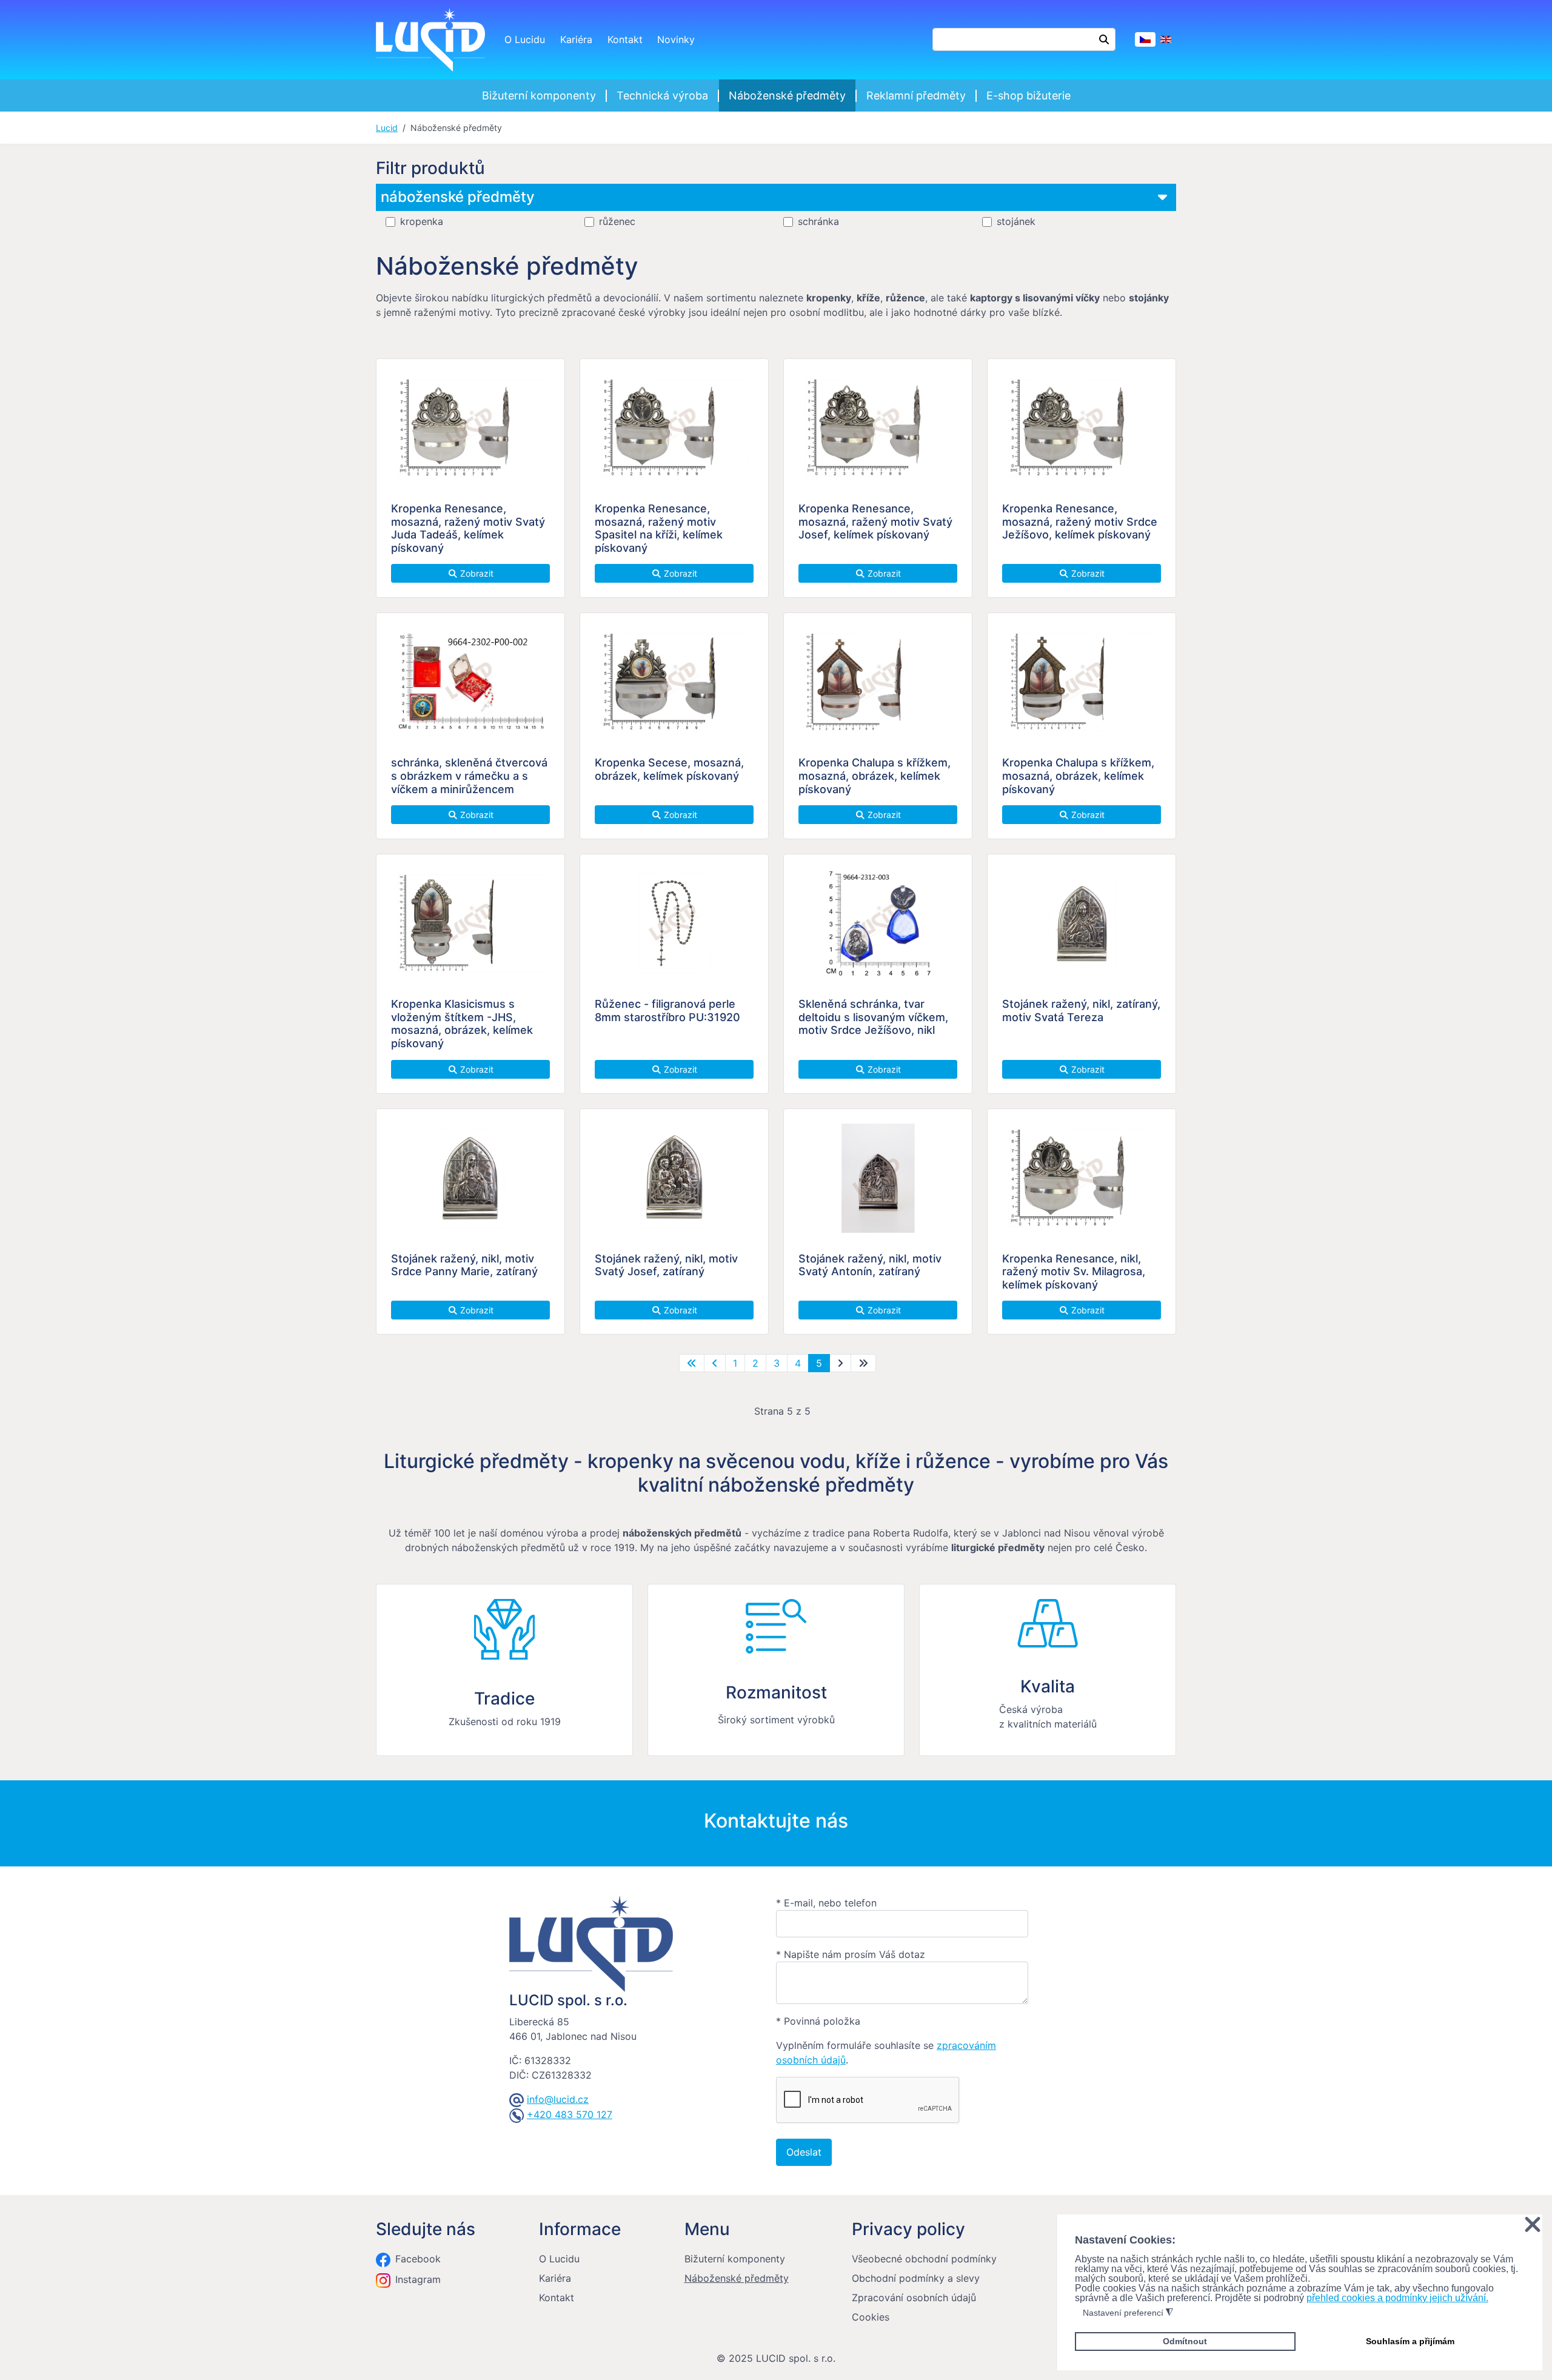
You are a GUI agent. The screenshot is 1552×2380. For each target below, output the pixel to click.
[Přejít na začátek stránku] (692, 1363)
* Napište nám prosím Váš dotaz (851, 1954)
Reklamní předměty (916, 96)
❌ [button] (1533, 2225)
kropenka (422, 222)
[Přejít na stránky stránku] (715, 1363)
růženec (617, 222)
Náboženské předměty (787, 96)
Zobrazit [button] (476, 573)
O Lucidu (525, 39)
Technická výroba (662, 96)
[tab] (776, 206)
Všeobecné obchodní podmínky (924, 2259)
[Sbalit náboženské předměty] (1162, 197)
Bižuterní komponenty (539, 96)
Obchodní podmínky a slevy (916, 2278)
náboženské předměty (458, 197)
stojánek (1016, 222)
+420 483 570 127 (570, 2114)
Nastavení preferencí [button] (1128, 2313)
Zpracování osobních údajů (914, 2298)
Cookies (871, 2317)
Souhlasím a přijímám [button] (1410, 2341)
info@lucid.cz (558, 2099)
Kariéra (576, 39)
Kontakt (625, 39)
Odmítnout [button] (1185, 2341)
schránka (818, 222)
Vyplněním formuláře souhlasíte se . (886, 2053)
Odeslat (804, 2152)
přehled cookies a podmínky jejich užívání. (1397, 2298)
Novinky (676, 39)
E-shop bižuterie (1029, 96)
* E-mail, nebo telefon (826, 1903)
